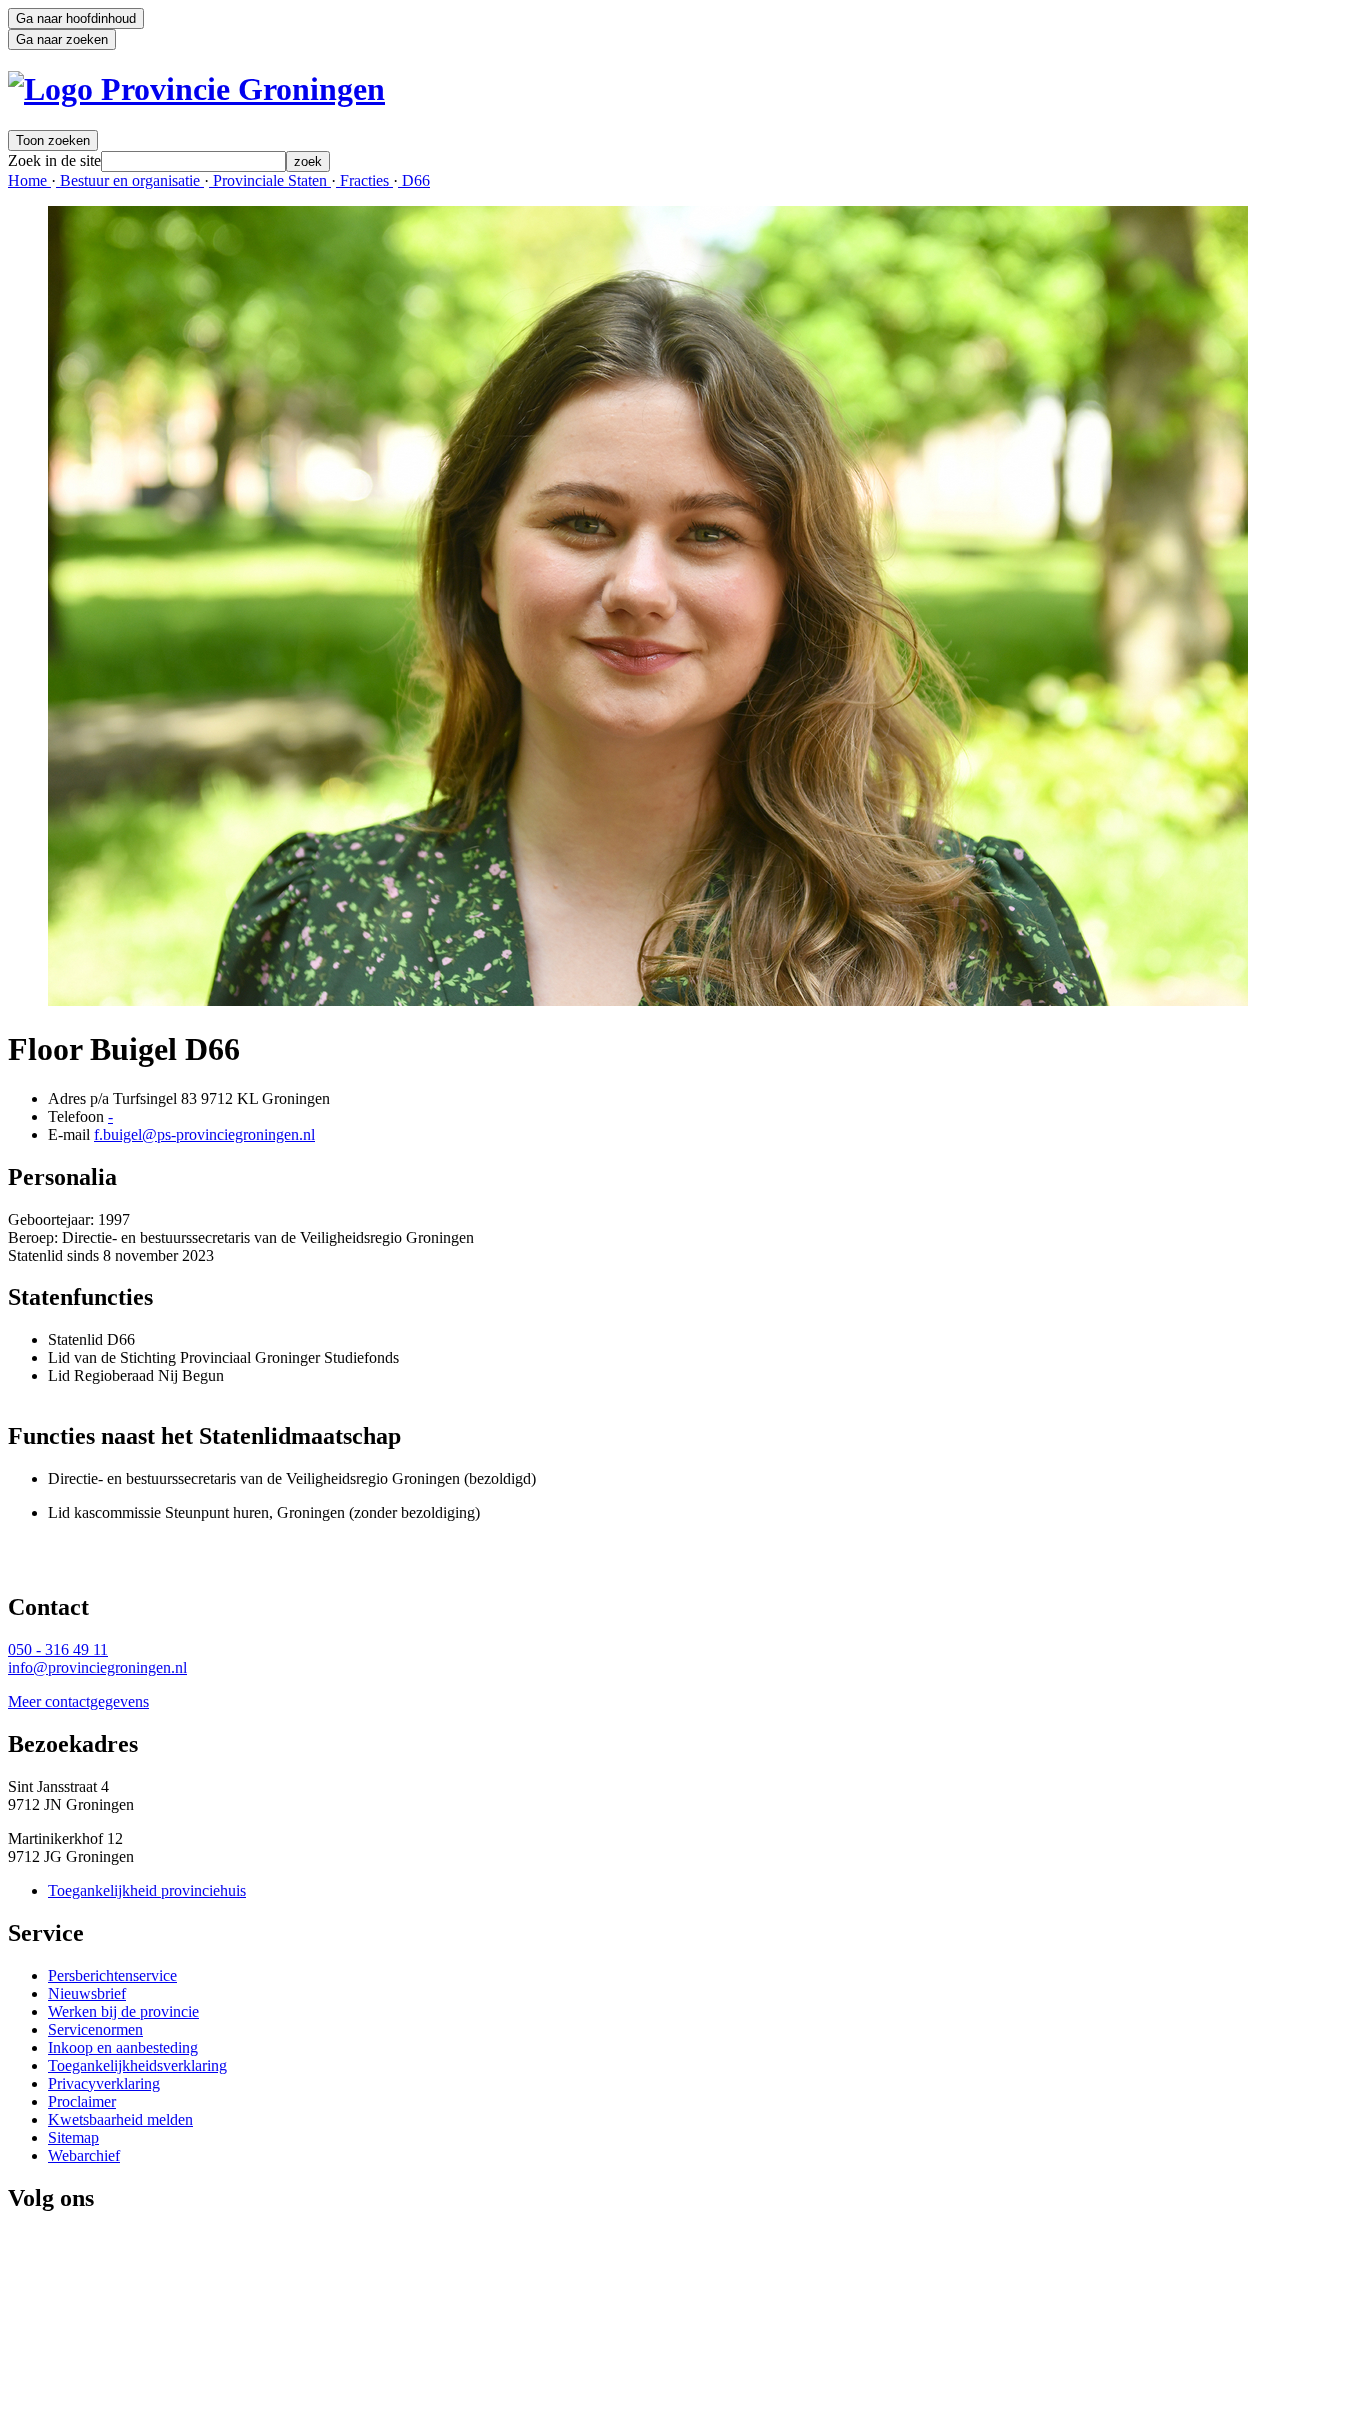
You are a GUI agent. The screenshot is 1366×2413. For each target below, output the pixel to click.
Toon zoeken (53, 140)
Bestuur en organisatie (130, 180)
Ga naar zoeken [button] (62, 39)
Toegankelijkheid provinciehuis (147, 1890)
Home (29, 180)
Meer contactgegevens (78, 1701)
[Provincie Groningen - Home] (196, 89)
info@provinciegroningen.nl (97, 1667)
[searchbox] (193, 161)
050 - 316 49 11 (58, 1649)
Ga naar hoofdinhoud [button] (76, 18)
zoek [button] (308, 161)
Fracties (364, 180)
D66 (414, 180)
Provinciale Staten (270, 180)
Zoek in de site (54, 160)
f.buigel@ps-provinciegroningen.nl (204, 1134)
